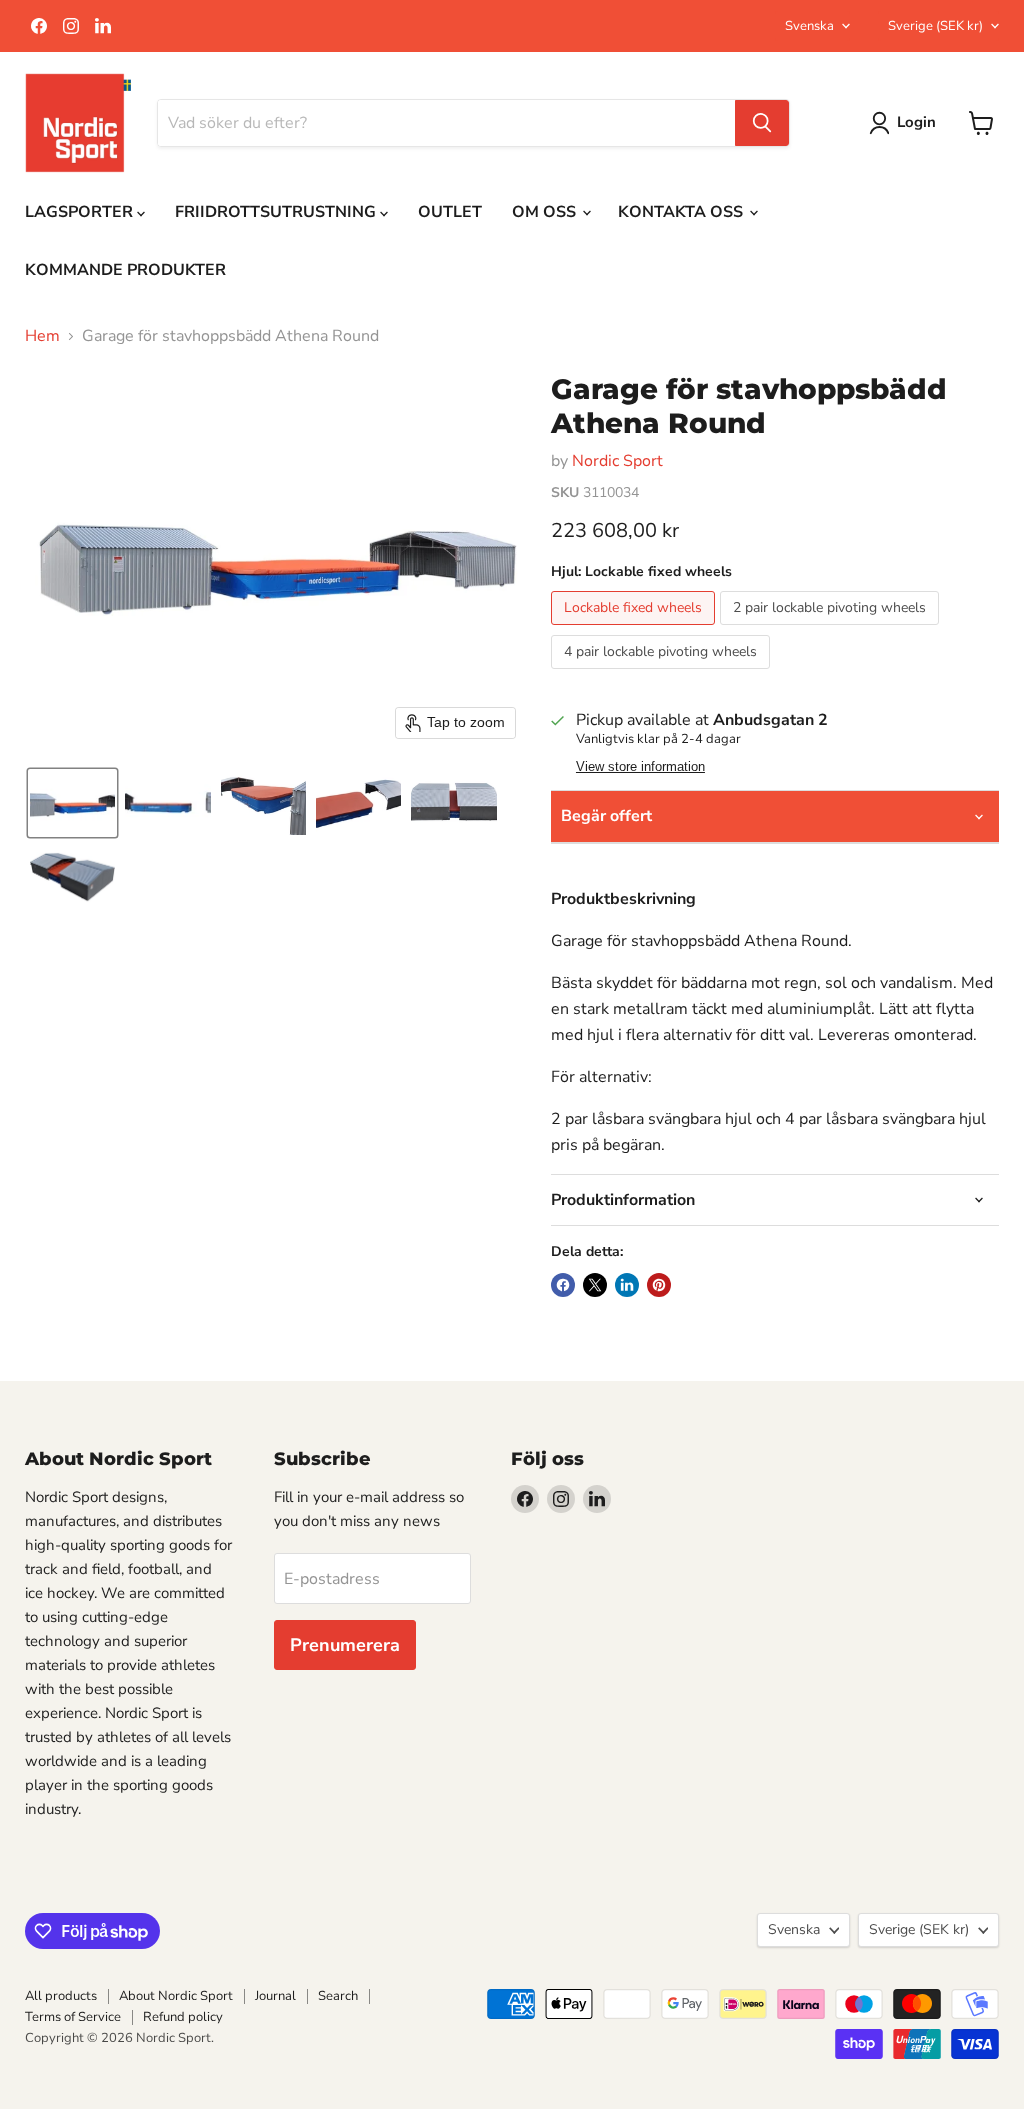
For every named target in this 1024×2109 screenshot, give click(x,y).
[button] (72, 803)
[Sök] (762, 123)
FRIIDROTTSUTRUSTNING (277, 212)
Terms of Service (73, 2017)
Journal (275, 1996)
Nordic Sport (617, 461)
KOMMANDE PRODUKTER (125, 270)
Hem (42, 336)
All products (61, 1996)
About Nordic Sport (176, 1996)
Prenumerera (345, 1645)
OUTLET (450, 212)
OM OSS (546, 212)
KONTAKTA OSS (682, 212)
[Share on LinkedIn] (627, 1285)
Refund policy (183, 2017)
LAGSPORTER (81, 212)
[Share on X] (595, 1285)
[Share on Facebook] (563, 1285)
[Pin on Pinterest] (659, 1285)
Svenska (809, 26)
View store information (640, 767)
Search (338, 1996)
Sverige (935, 26)
